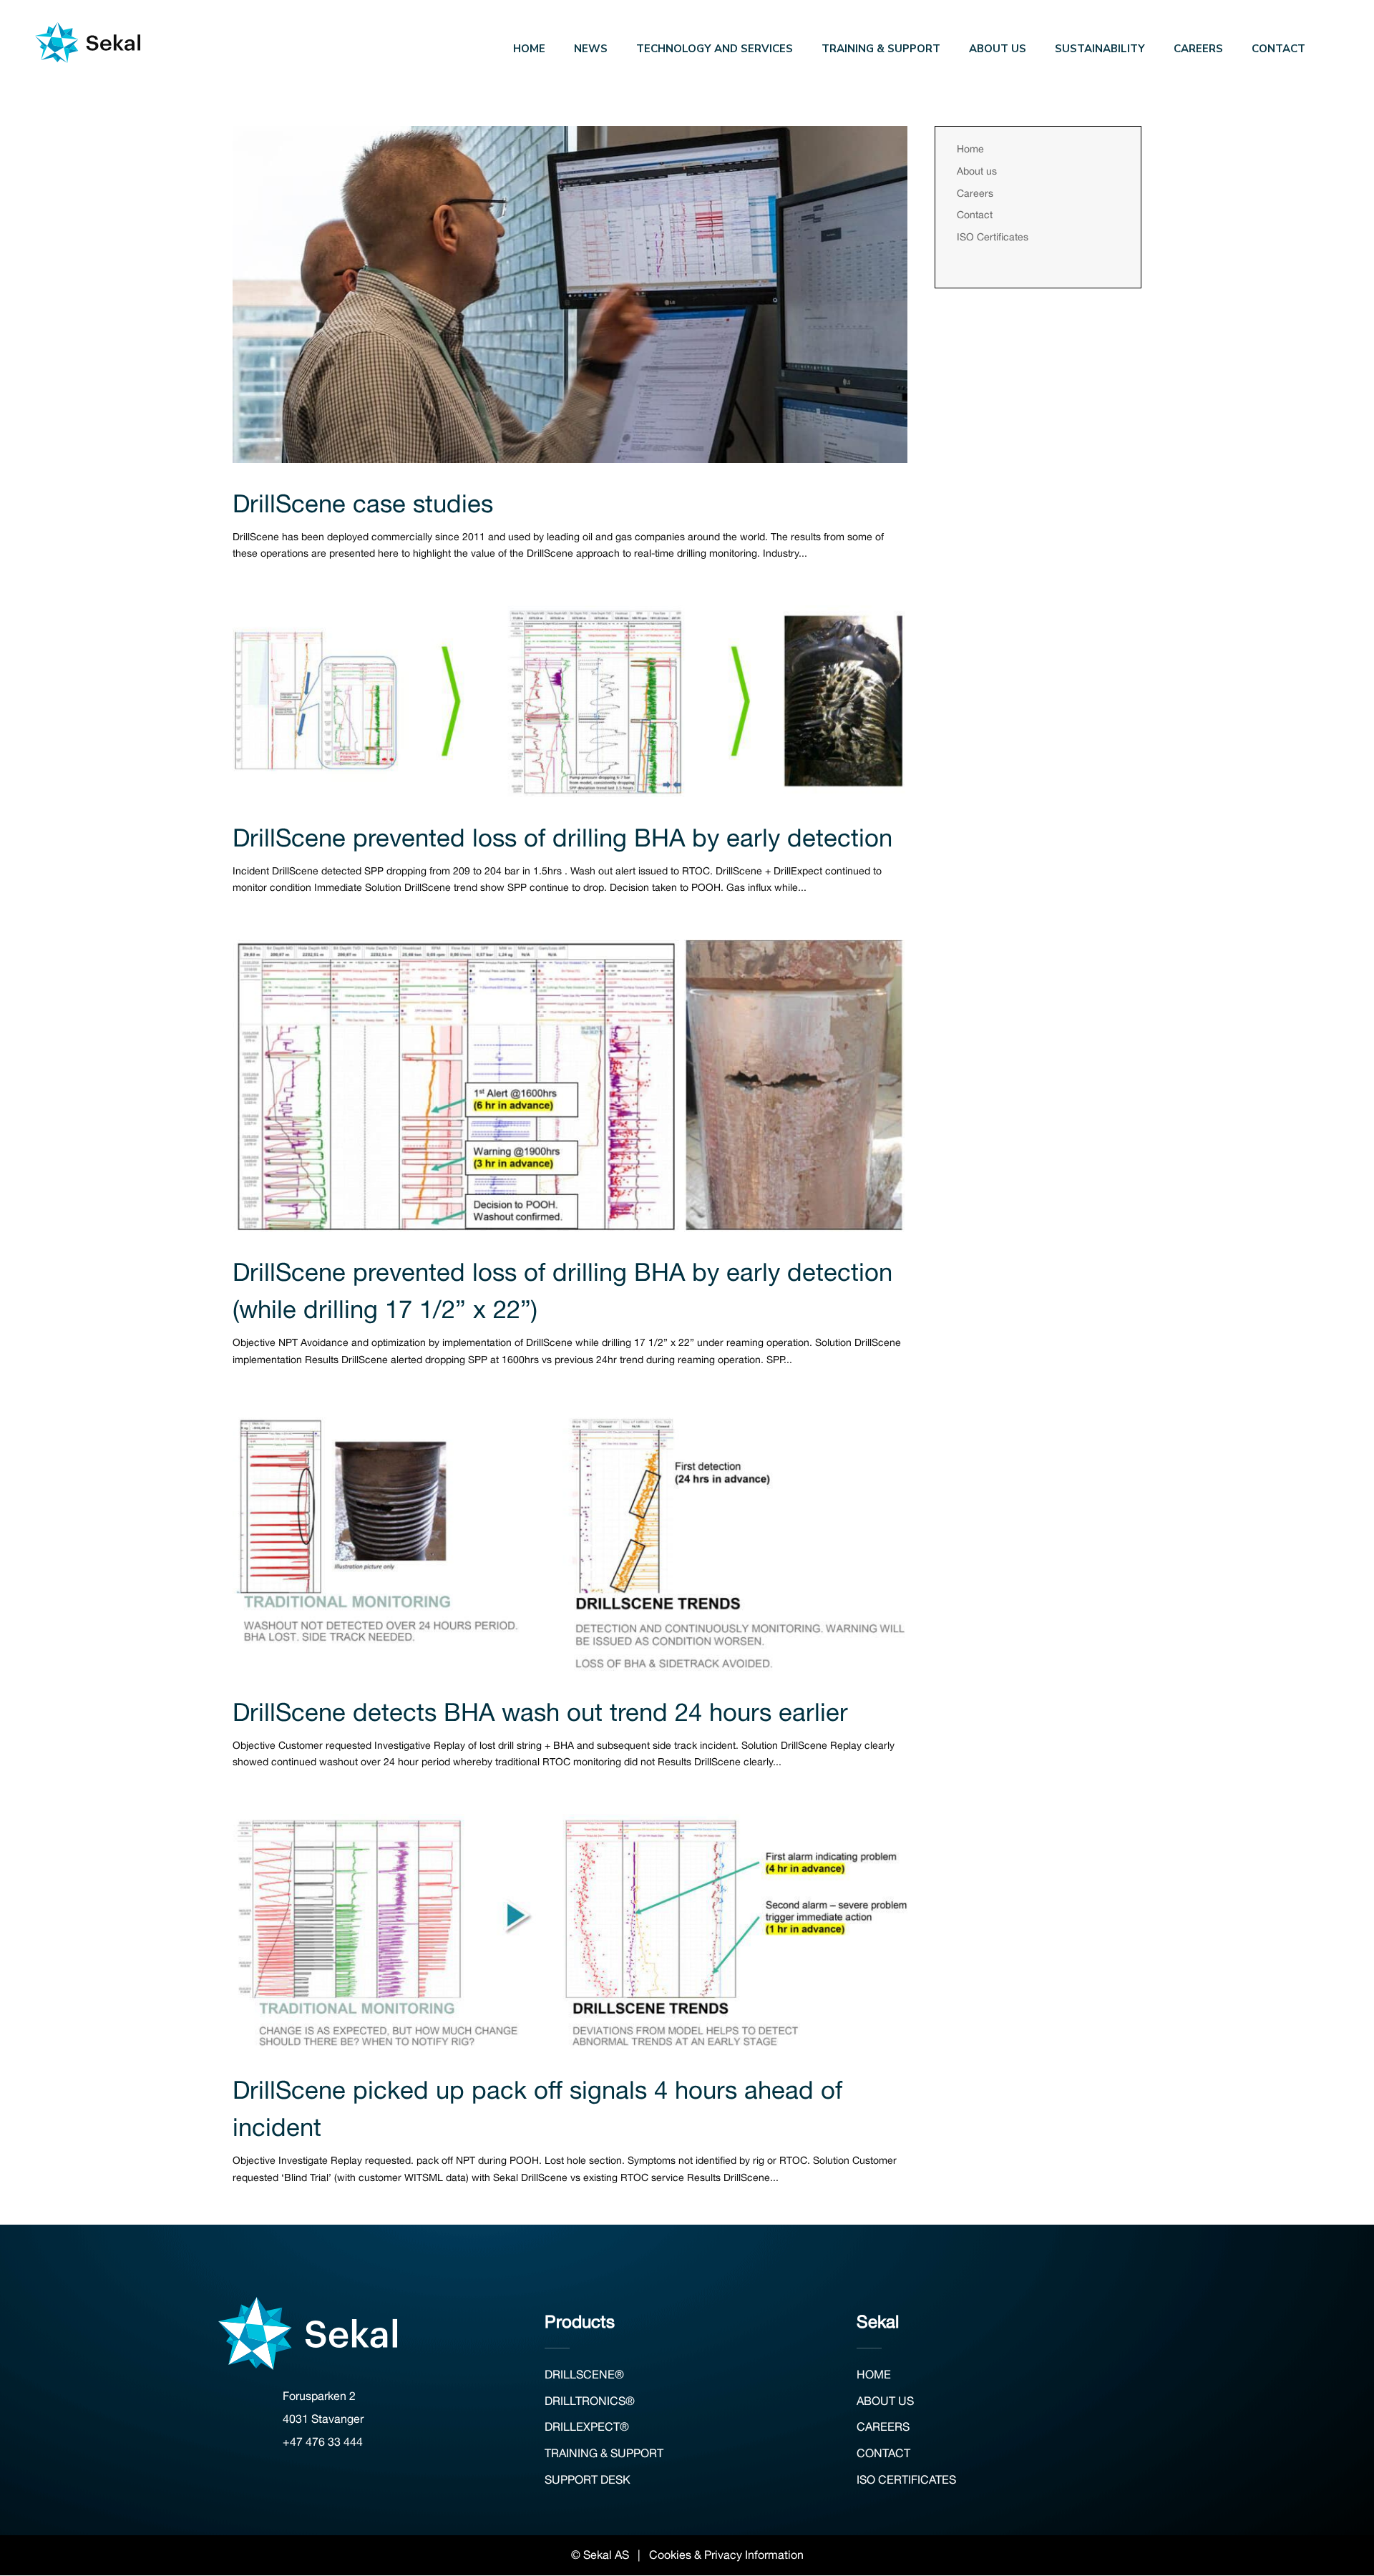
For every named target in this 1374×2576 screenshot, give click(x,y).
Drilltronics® (590, 2401)
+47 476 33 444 (323, 2441)
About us (998, 50)
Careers (1198, 50)
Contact (1278, 50)
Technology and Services (715, 50)
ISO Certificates (993, 237)
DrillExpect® (587, 2426)
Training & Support (881, 50)
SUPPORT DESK (588, 2479)
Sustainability (1100, 50)
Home (529, 50)
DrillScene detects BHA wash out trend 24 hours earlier (540, 1712)
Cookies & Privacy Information (726, 2555)
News (591, 50)
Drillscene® (584, 2374)
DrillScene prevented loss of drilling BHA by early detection (562, 837)
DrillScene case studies (363, 503)
